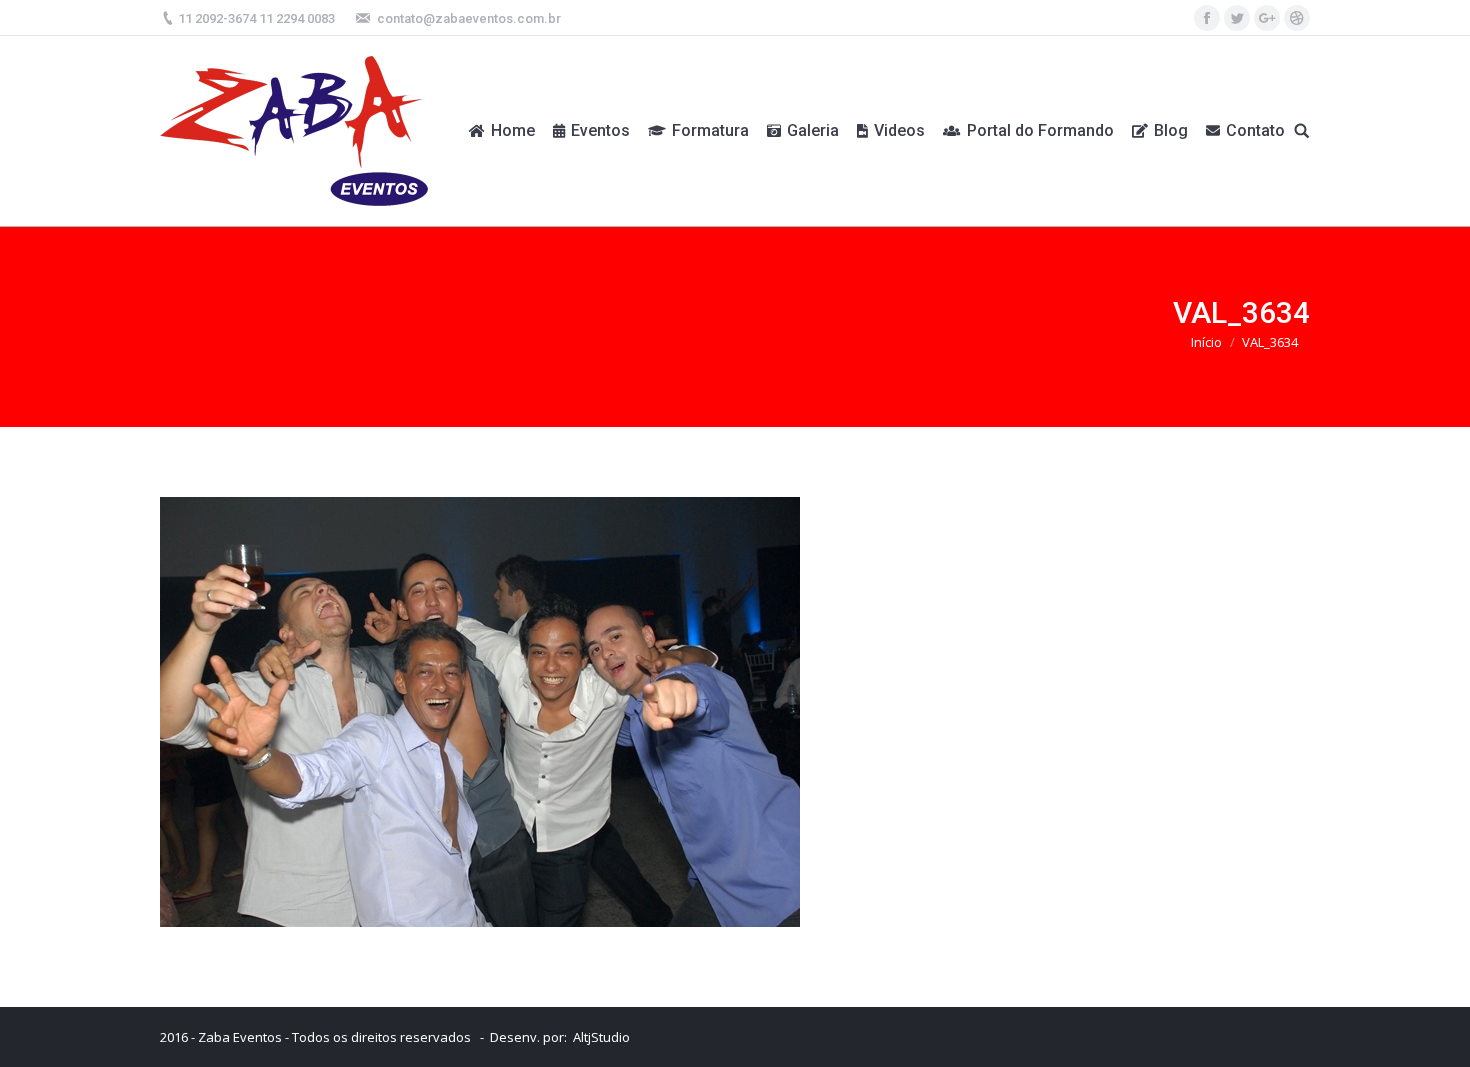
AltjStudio (601, 1037)
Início (1206, 342)
